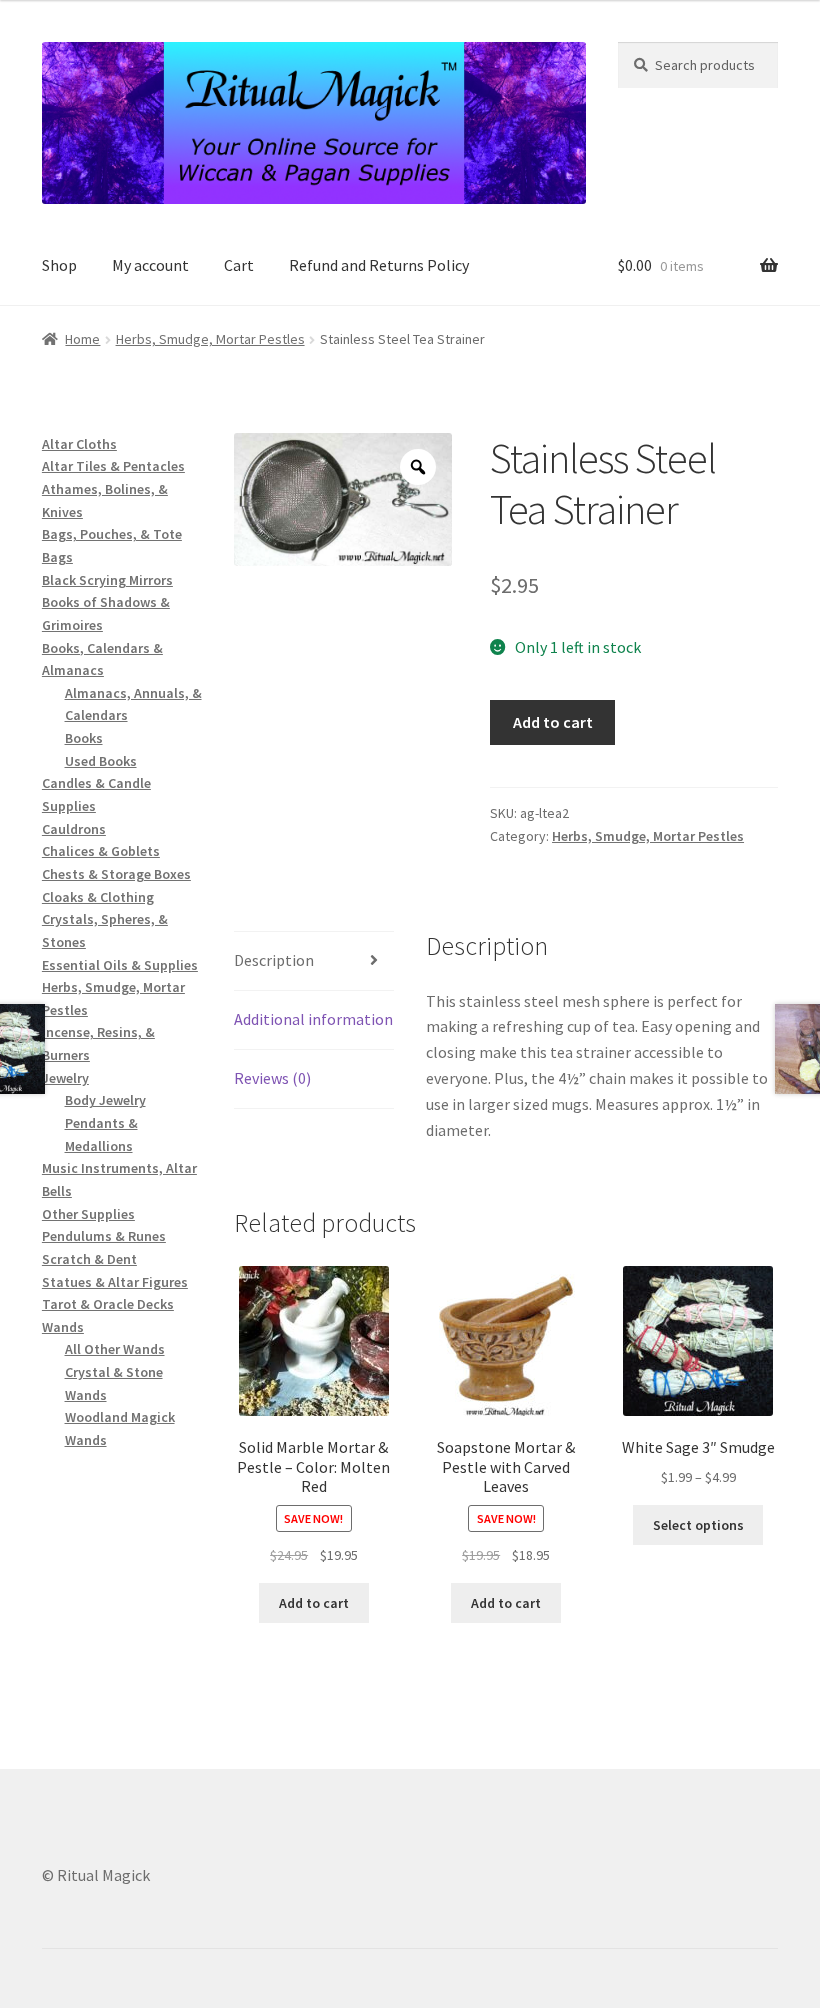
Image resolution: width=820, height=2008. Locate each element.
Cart (239, 265)
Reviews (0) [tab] (272, 1078)
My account (150, 265)
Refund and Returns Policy (379, 265)
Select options (698, 1525)
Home (82, 339)
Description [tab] (274, 960)
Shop (59, 265)
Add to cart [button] (314, 1603)
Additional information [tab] (313, 1019)
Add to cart (553, 722)
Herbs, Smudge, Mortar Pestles (210, 339)
